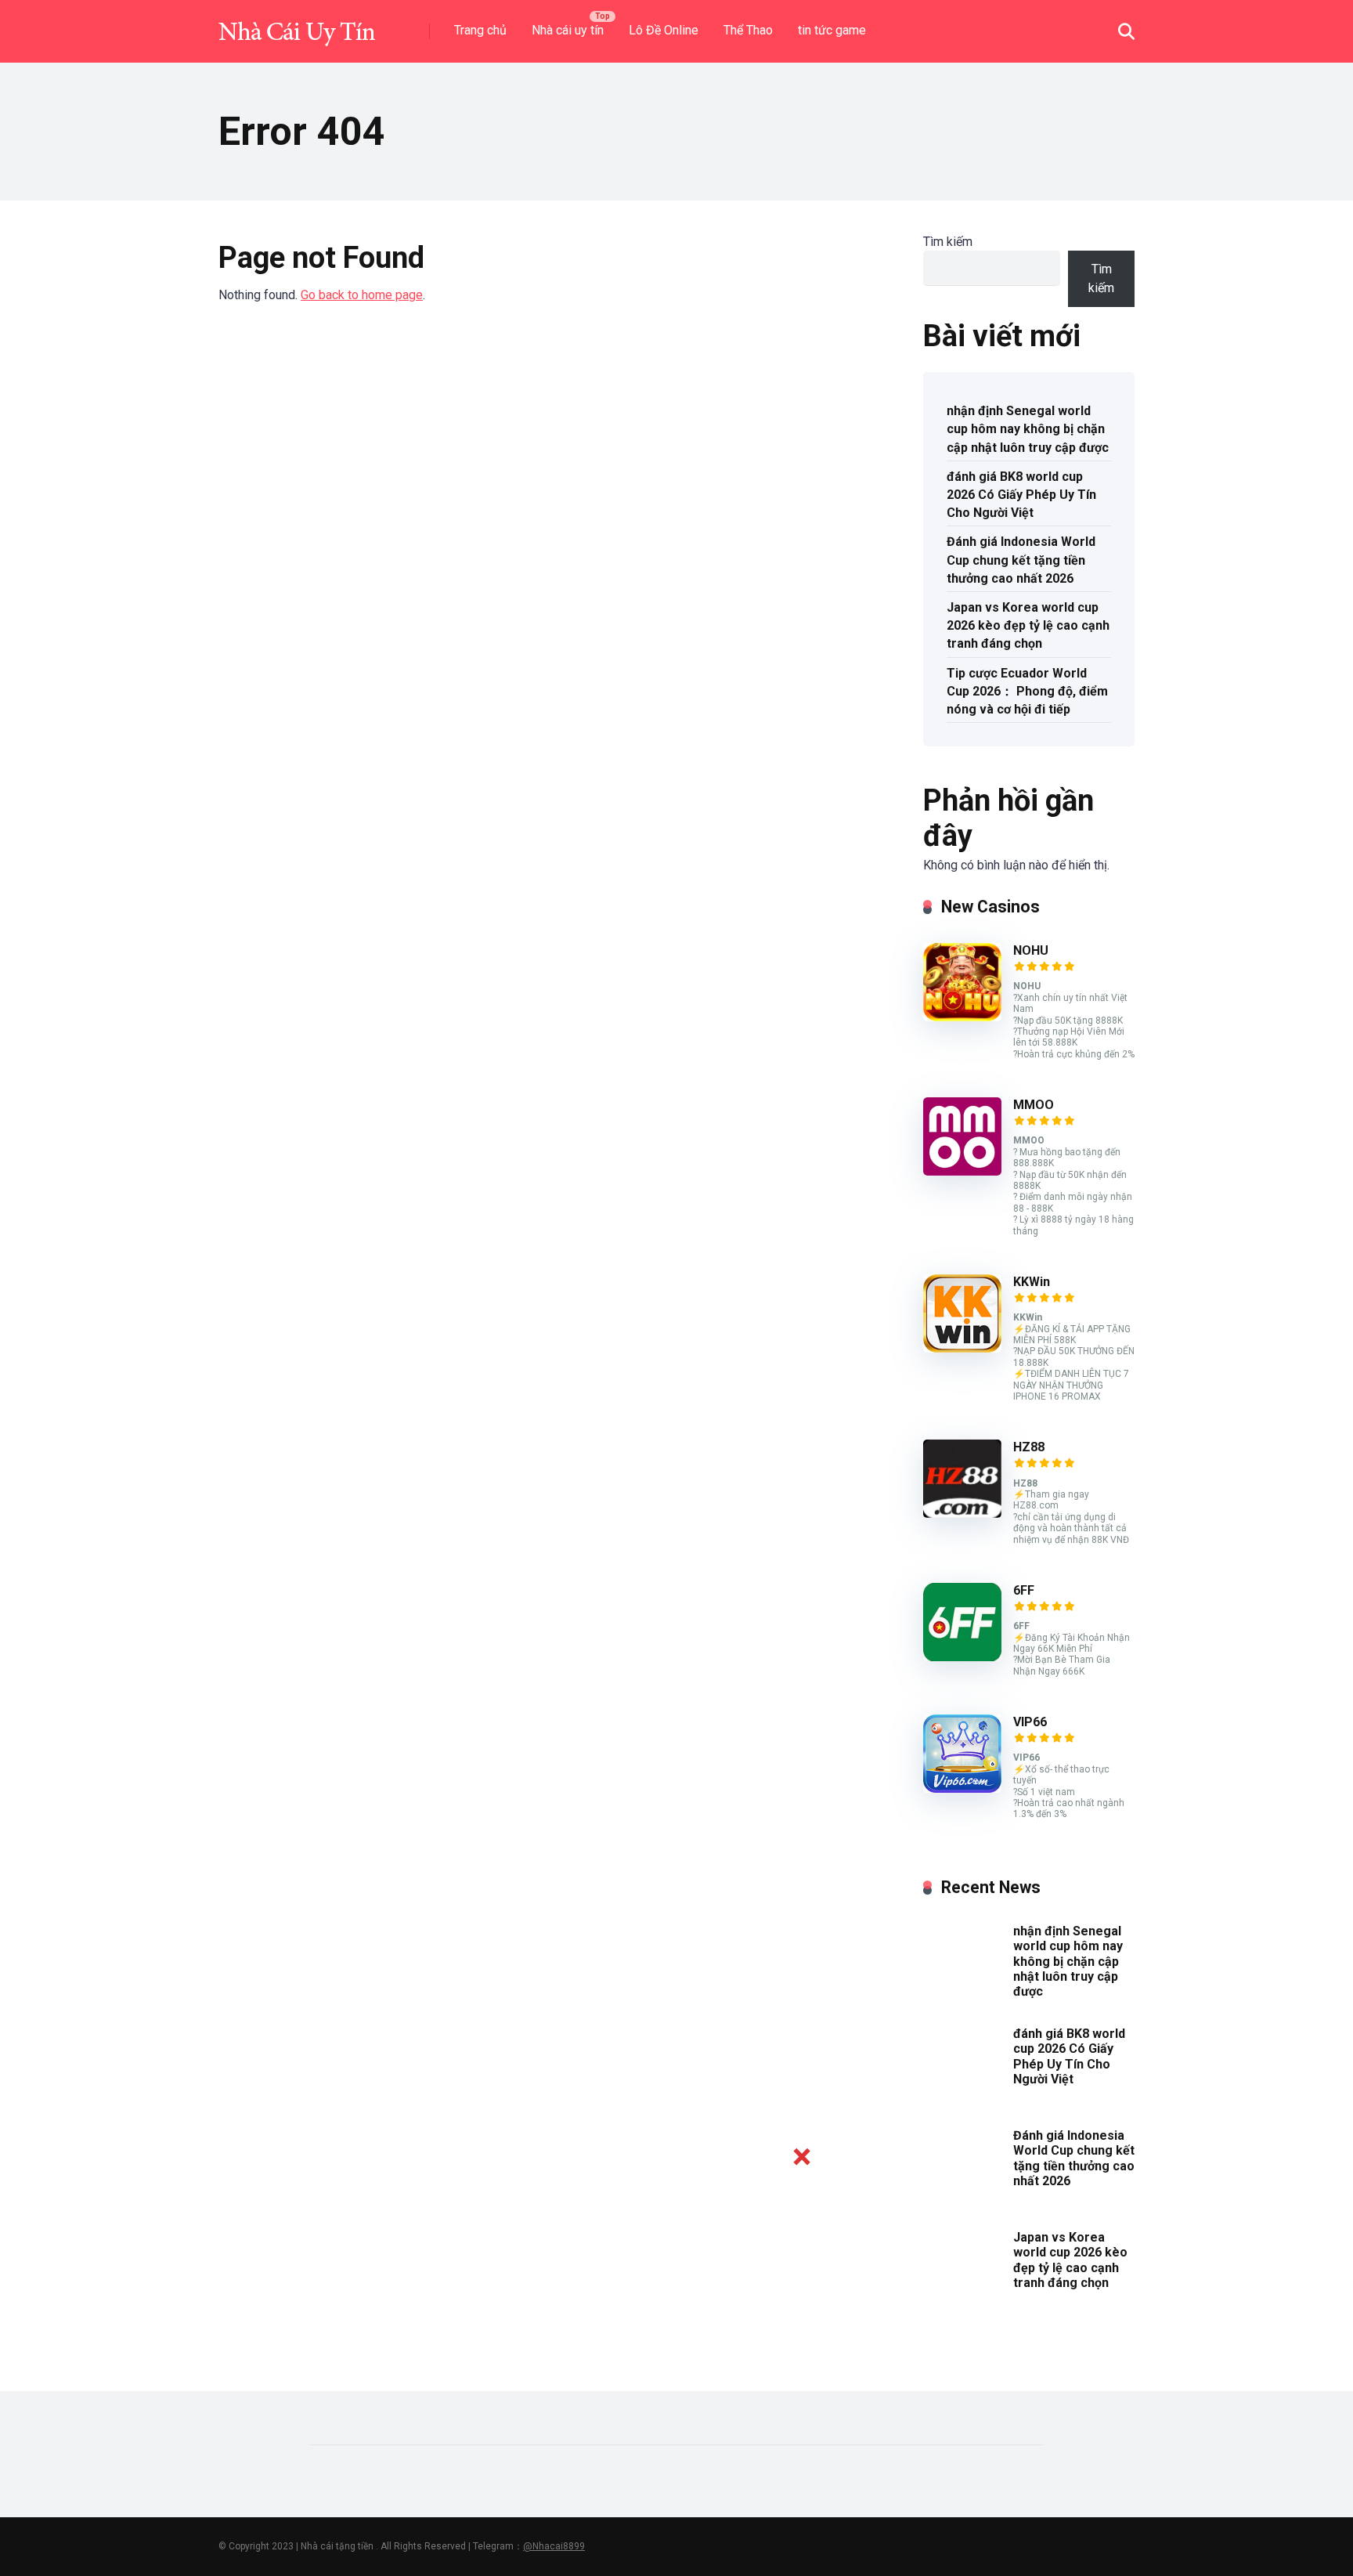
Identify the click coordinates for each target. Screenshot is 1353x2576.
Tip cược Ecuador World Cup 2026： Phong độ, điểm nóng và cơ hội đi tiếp (1027, 691)
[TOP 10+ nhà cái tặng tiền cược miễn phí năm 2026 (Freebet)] (297, 25)
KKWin (1032, 1282)
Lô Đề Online (664, 30)
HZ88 (1029, 1447)
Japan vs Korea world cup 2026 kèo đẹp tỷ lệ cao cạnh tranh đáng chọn (1028, 625)
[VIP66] (962, 1788)
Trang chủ (480, 30)
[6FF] (962, 1657)
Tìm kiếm (948, 242)
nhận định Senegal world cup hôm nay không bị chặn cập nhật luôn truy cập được (1028, 429)
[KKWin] (962, 1348)
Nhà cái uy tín (568, 30)
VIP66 (1030, 1722)
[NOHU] (962, 1017)
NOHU (1031, 950)
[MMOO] (962, 1171)
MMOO (1034, 1105)
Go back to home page (362, 295)
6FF (1024, 1590)
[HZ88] (962, 1514)
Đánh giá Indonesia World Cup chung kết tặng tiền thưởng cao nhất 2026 (1021, 560)
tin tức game (832, 30)
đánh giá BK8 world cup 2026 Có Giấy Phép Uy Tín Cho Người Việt (1021, 495)
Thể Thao (748, 30)
